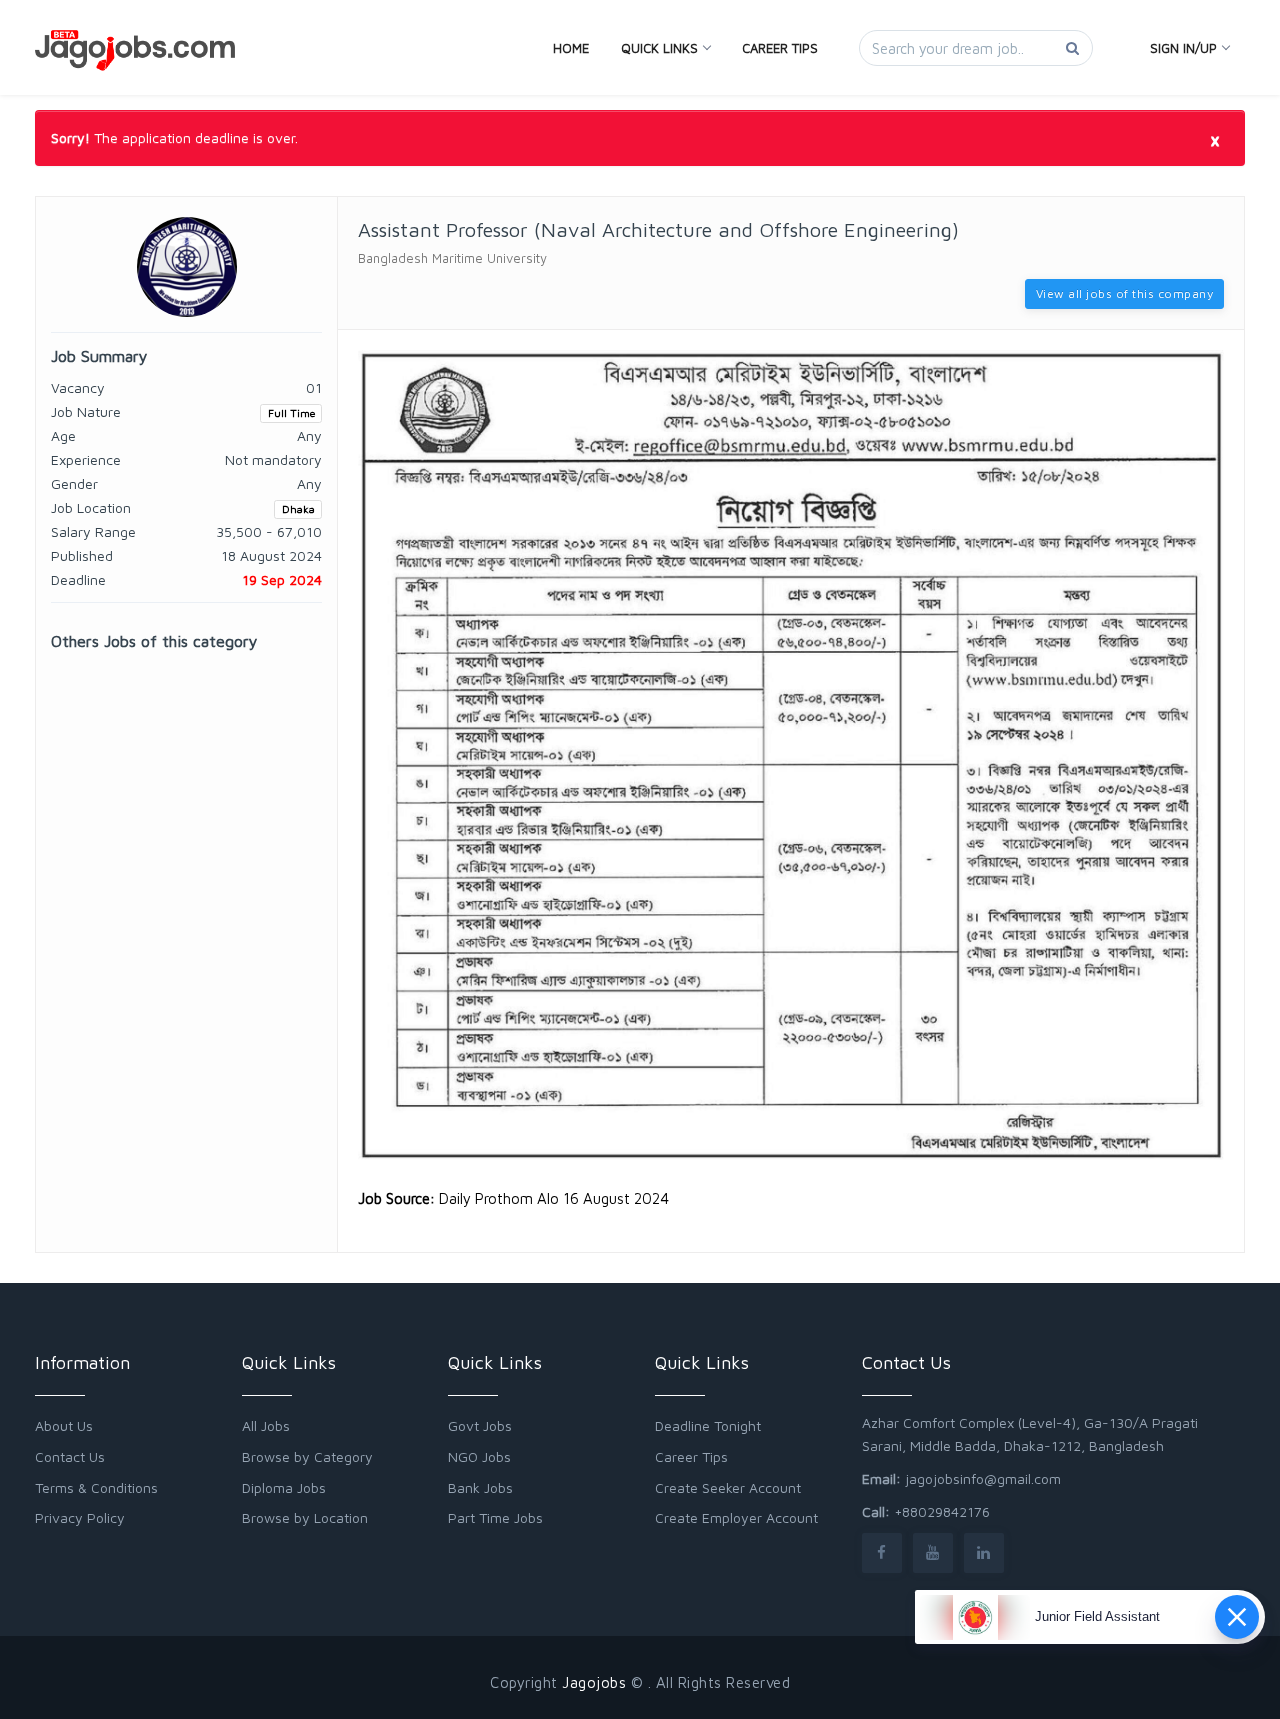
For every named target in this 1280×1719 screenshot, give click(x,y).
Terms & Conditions (96, 1487)
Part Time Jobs (495, 1517)
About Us (64, 1425)
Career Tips (780, 48)
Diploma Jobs (284, 1487)
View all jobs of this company (1125, 293)
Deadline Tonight (708, 1425)
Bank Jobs (480, 1487)
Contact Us (70, 1456)
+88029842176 (942, 1511)
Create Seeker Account (728, 1487)
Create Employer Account (736, 1517)
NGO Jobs (479, 1456)
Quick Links (659, 48)
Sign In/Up (1183, 48)
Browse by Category (307, 1456)
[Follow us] (882, 1552)
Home (571, 48)
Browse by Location (305, 1517)
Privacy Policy (80, 1517)
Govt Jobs (480, 1425)
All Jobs (266, 1425)
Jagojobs (594, 1682)
